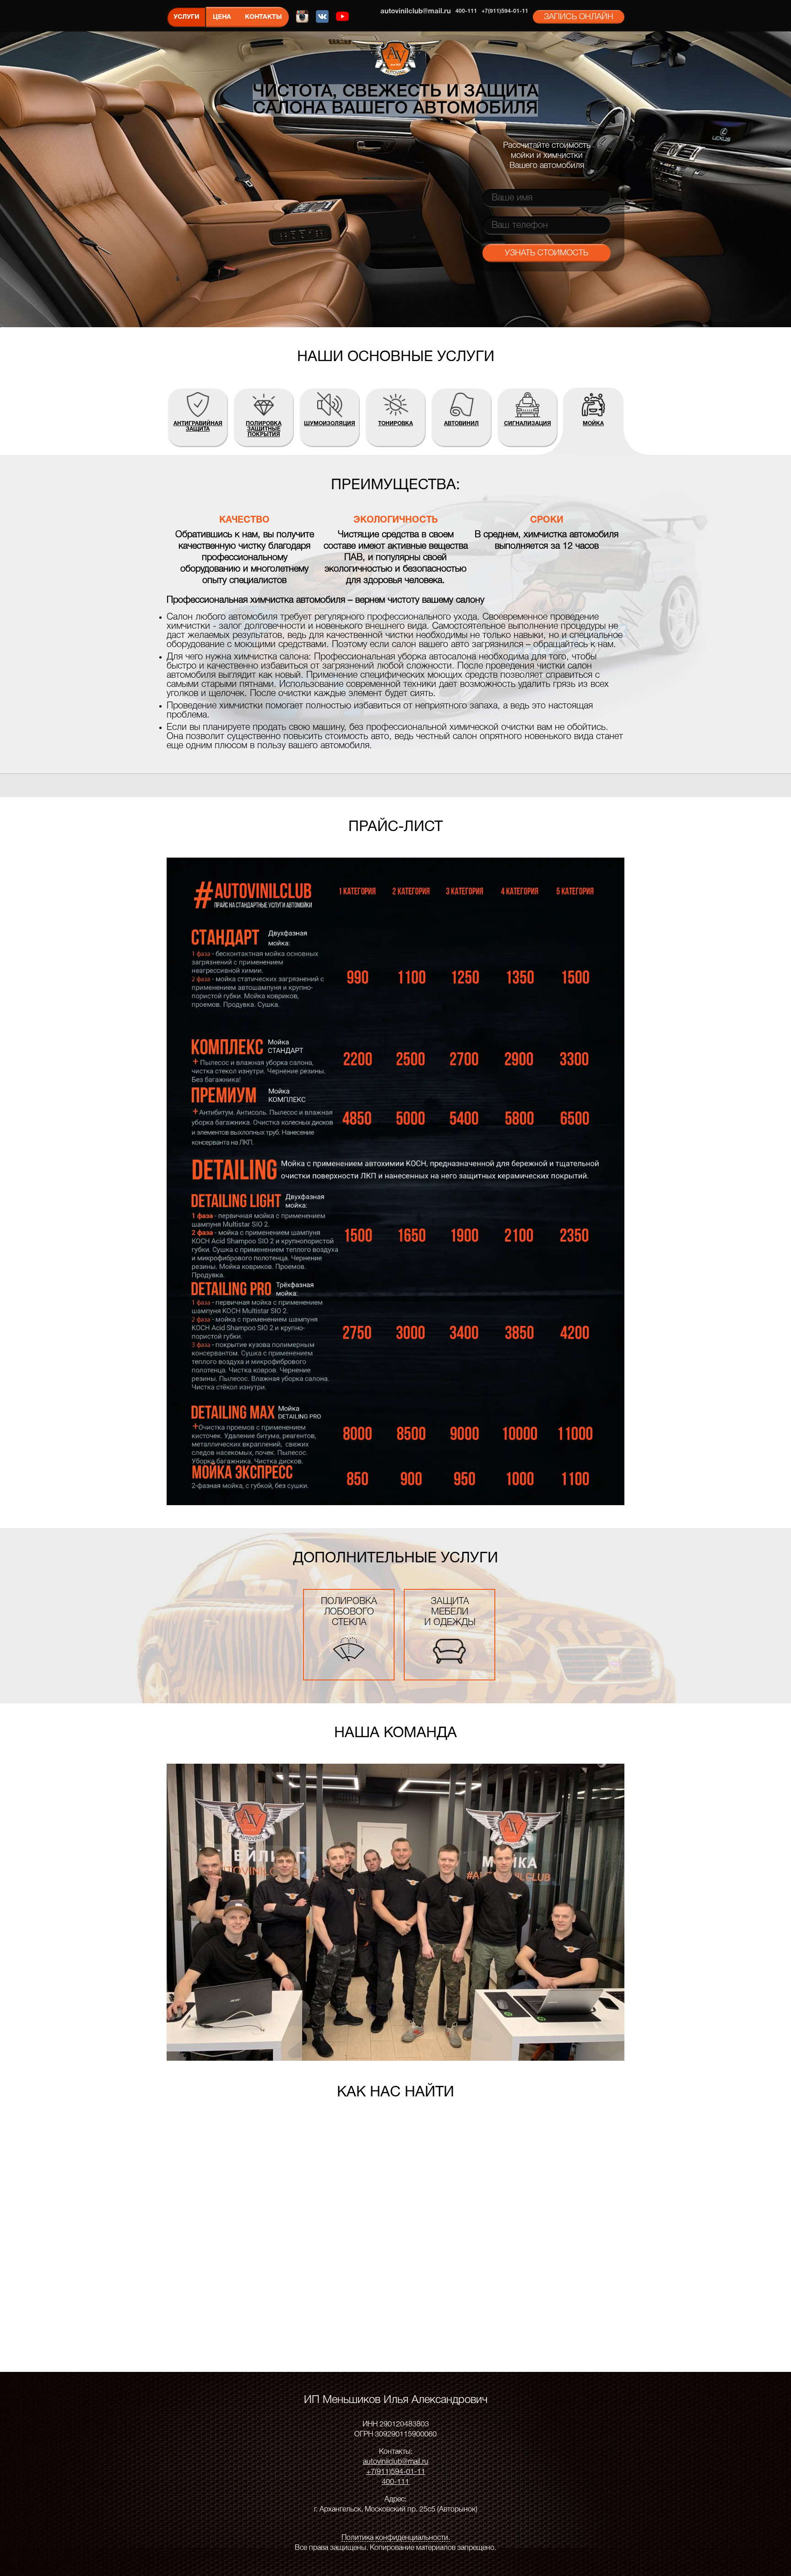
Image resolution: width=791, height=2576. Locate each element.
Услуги (186, 17)
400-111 (466, 11)
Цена (222, 17)
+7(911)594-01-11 (505, 11)
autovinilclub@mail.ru (416, 11)
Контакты (263, 17)
